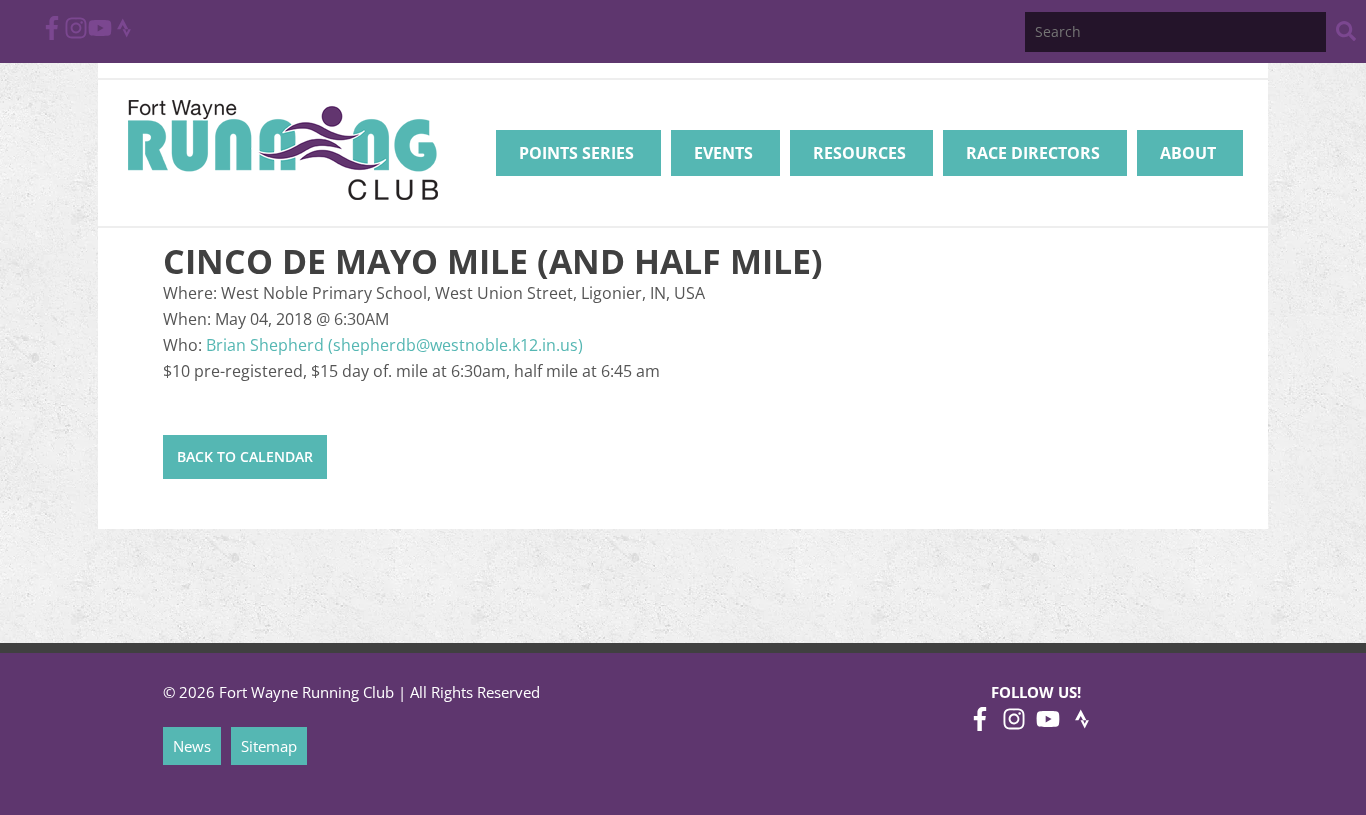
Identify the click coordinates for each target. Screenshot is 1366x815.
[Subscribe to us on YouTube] (100, 34)
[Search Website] (1346, 34)
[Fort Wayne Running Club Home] (282, 149)
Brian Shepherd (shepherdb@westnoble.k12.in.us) (394, 345)
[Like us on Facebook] (52, 34)
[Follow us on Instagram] (76, 34)
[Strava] (124, 34)
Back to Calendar (245, 456)
